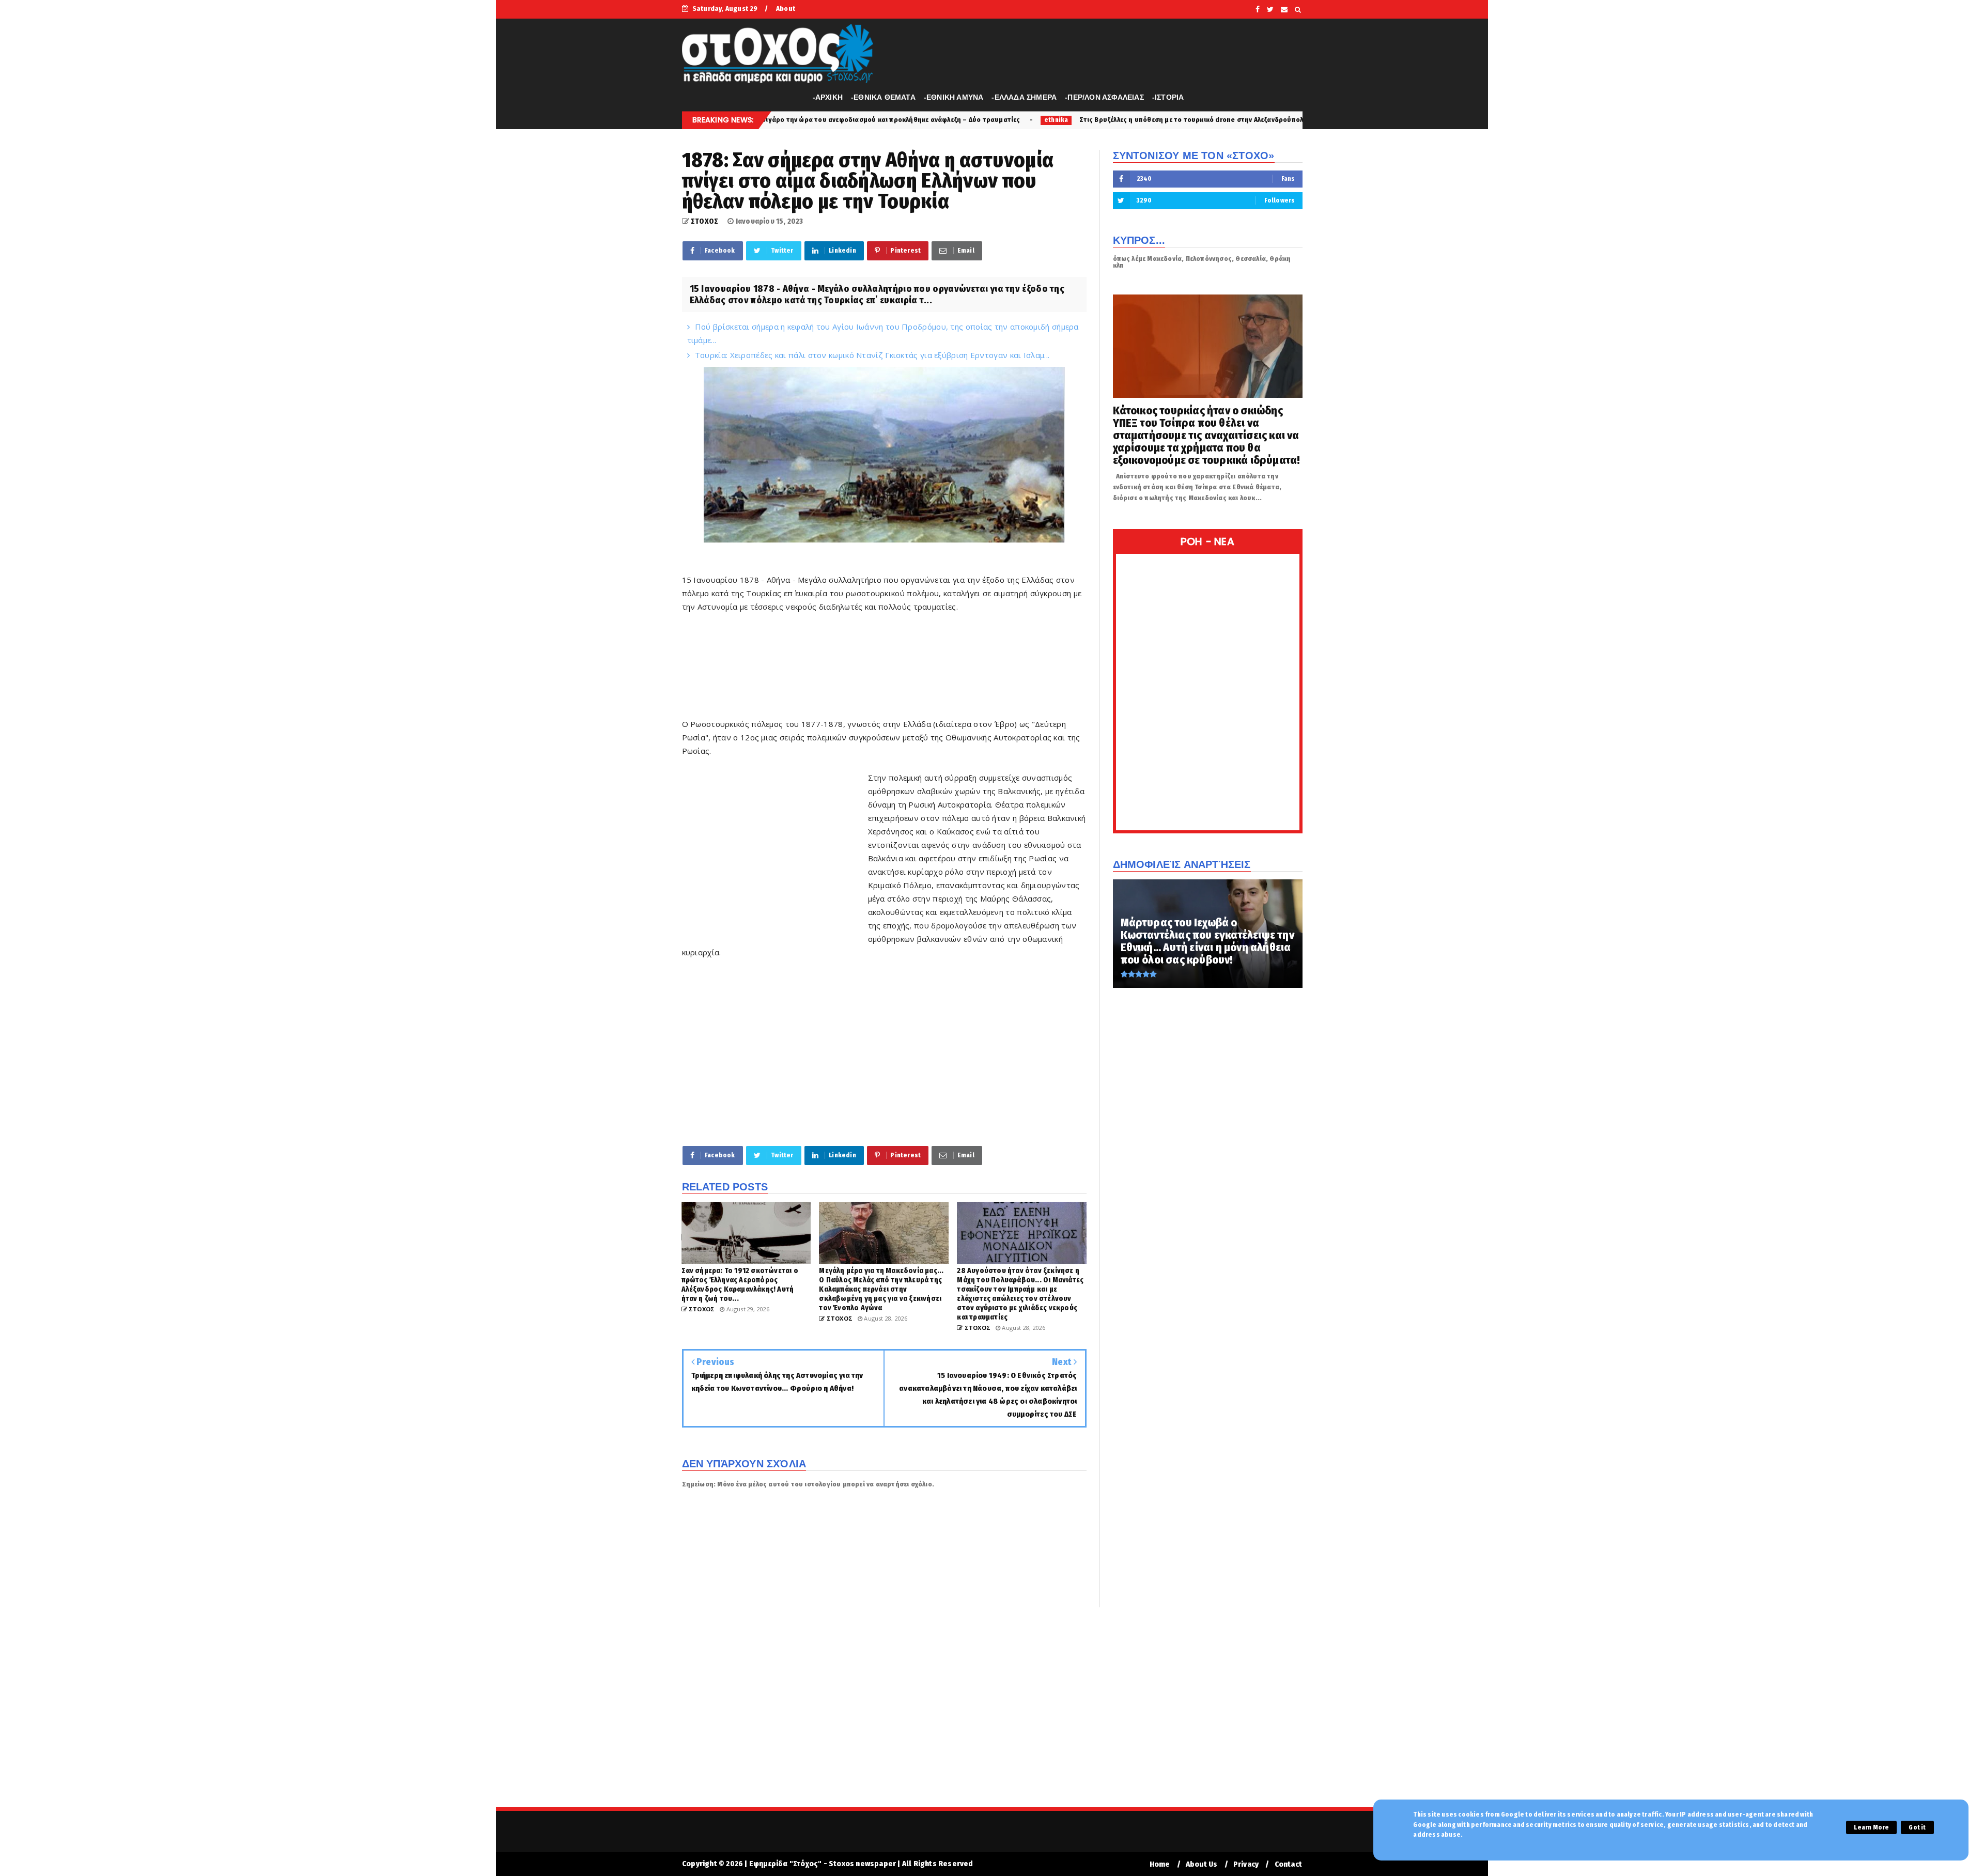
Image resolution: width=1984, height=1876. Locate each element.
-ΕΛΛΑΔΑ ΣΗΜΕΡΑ (1024, 97)
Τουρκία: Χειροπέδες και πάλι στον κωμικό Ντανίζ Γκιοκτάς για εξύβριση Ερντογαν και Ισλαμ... (872, 355)
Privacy (1246, 1864)
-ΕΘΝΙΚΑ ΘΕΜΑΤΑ (883, 97)
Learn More (1871, 1827)
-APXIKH (828, 97)
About (786, 9)
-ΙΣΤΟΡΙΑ (1168, 97)
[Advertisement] (870, 663)
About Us (1202, 1864)
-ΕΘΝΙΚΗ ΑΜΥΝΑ (954, 97)
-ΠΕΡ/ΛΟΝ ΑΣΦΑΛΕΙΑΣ (1104, 97)
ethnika (886, 120)
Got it (1917, 1827)
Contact (1288, 1864)
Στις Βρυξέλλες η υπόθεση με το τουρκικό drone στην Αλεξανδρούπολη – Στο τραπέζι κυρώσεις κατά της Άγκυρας (1092, 120)
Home (1160, 1864)
